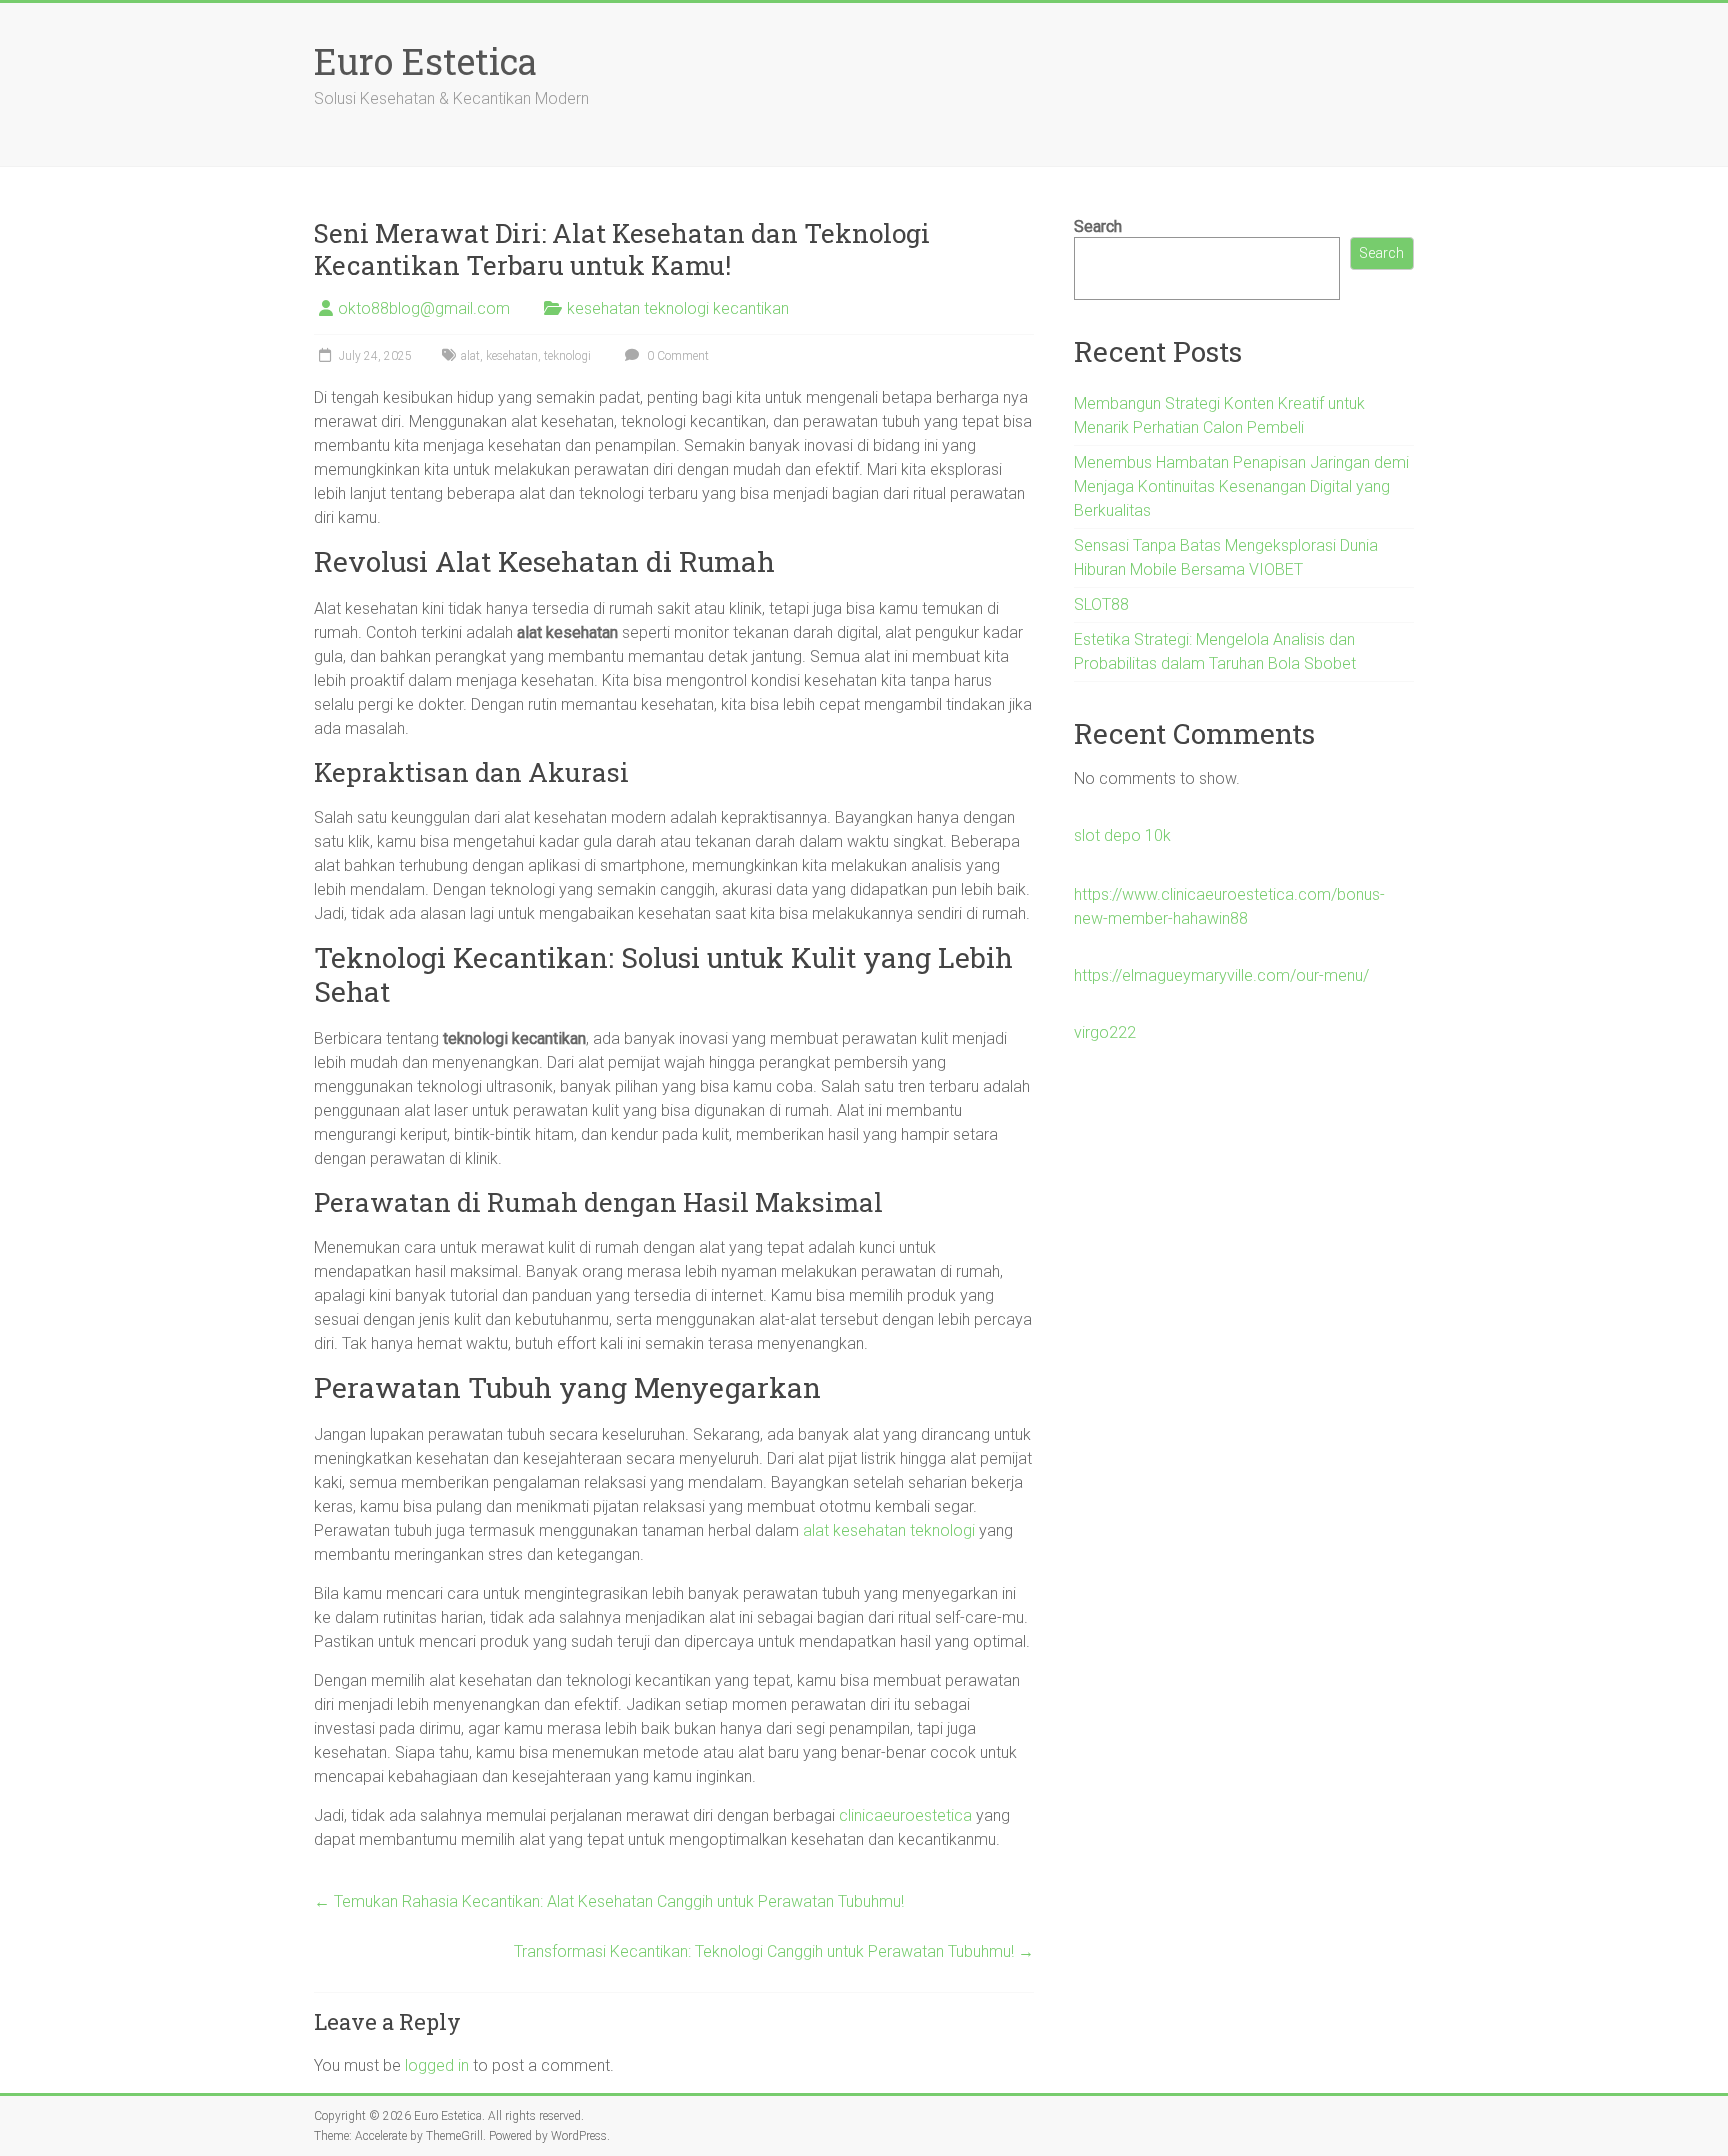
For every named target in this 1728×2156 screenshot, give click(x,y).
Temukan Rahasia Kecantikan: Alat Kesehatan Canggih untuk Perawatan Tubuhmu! (609, 1901)
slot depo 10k (1122, 835)
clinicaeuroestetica (905, 1815)
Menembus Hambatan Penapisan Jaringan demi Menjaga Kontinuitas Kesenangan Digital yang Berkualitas (1241, 486)
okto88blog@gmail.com (424, 308)
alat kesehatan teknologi (889, 1530)
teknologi (567, 356)
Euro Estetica (425, 61)
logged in (437, 2065)
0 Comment (676, 356)
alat (470, 356)
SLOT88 (1101, 604)
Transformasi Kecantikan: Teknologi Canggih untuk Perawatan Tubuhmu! (774, 1951)
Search (1098, 226)
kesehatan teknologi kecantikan (678, 308)
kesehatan (512, 356)
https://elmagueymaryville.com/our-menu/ (1221, 975)
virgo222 (1105, 1032)
